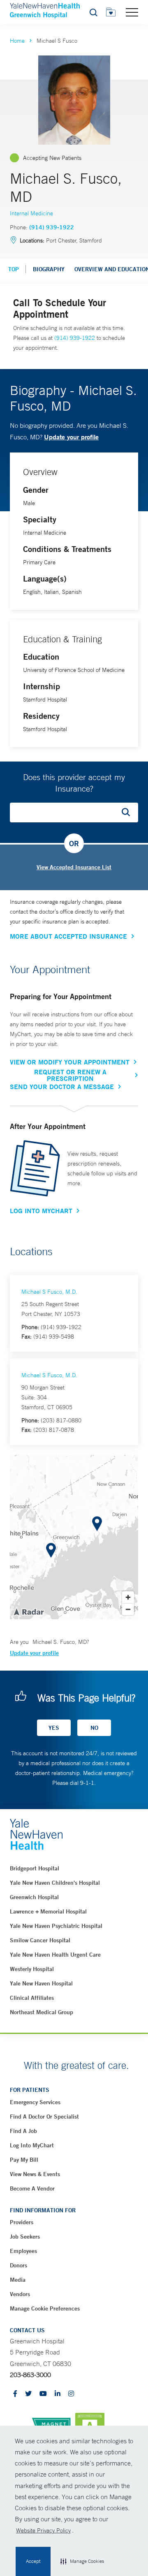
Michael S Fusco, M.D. (49, 1292)
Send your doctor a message (62, 1087)
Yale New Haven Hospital (41, 1983)
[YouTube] (43, 2394)
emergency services (35, 2102)
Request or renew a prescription (70, 1075)
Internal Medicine (31, 213)
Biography (49, 269)
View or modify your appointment (70, 1062)
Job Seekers (25, 2237)
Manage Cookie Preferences (45, 2308)
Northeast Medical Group (42, 2012)
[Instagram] (71, 2394)
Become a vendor (32, 2188)
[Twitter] (28, 2394)
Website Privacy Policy (43, 2530)
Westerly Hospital (32, 1969)
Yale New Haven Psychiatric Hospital (56, 1926)
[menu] (132, 12)
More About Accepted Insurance (68, 936)
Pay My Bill (24, 2160)
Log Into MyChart (41, 1211)
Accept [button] (33, 2561)
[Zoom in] (128, 1597)
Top (14, 269)
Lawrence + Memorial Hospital (48, 1911)
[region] (74, 1537)
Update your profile (71, 437)
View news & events (35, 2174)
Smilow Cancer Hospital (40, 1940)
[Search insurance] (129, 813)
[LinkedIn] (58, 2394)
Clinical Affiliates (32, 1998)
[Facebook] (15, 2394)
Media (18, 2280)
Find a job (23, 2131)
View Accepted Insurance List (74, 867)
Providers (22, 2222)
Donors (18, 2265)
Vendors (20, 2294)
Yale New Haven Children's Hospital (55, 1883)
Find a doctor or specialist (44, 2117)
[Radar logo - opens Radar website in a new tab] (28, 1611)
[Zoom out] (128, 1609)
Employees (23, 2251)
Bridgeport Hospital (35, 1868)
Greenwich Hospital (34, 1897)
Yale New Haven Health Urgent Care (55, 1955)
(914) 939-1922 (52, 227)
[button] (82, 2562)
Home (17, 41)
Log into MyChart (32, 2145)
